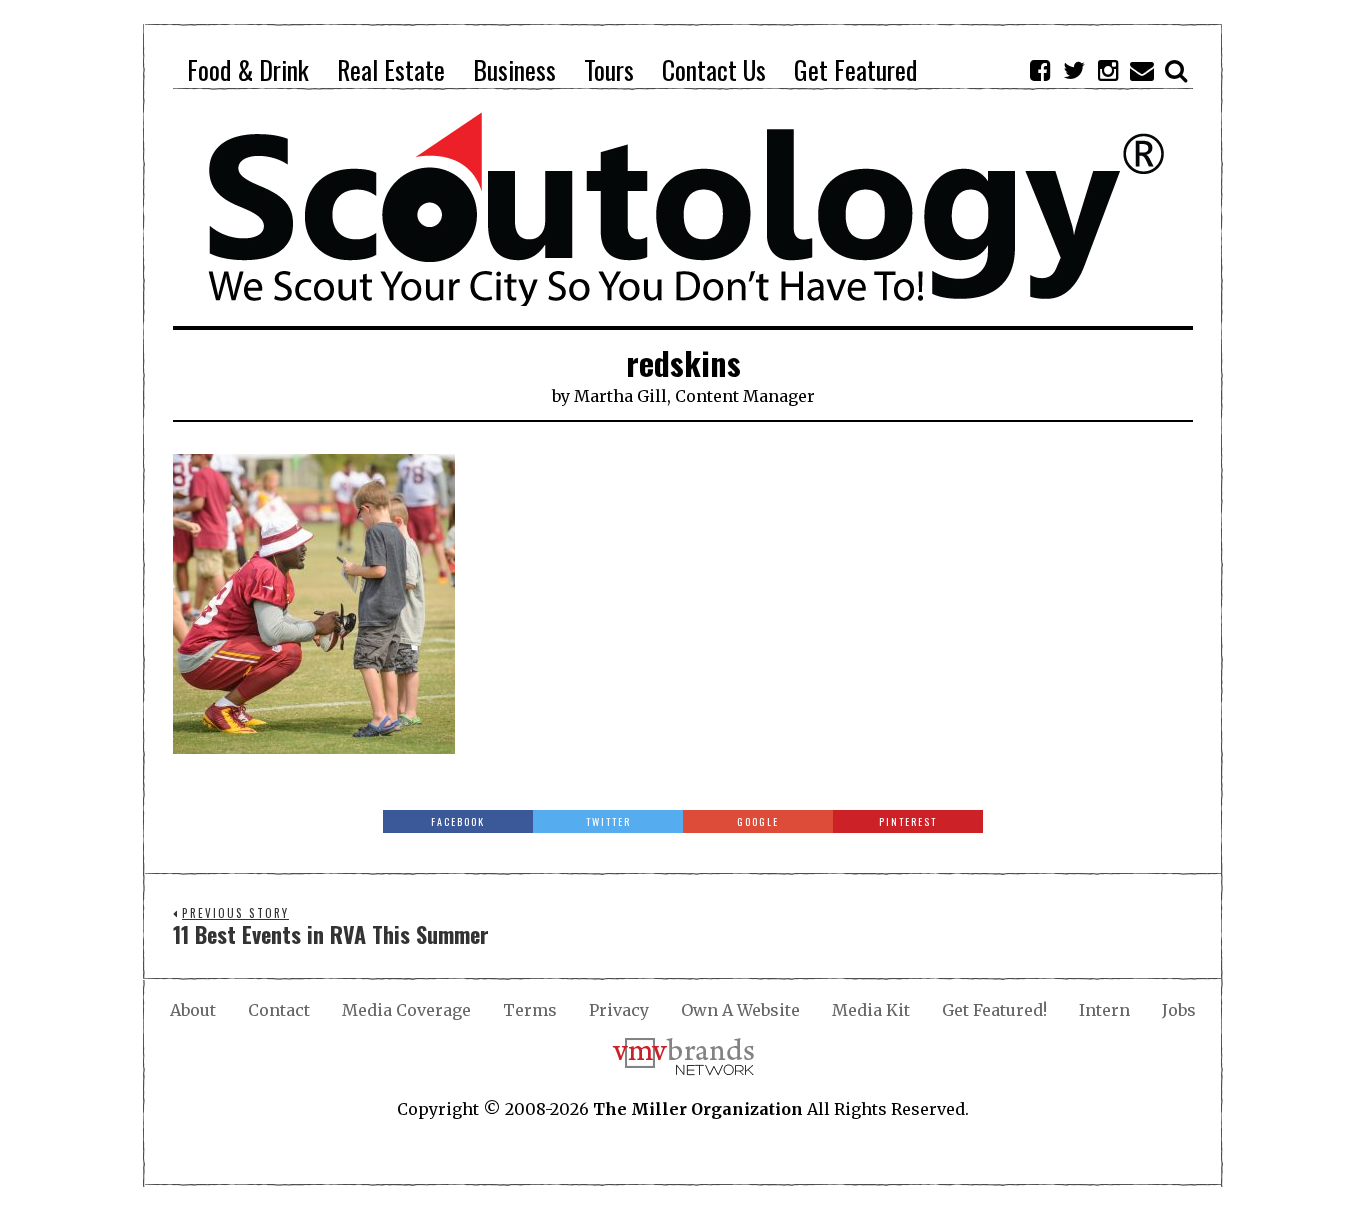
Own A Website (740, 1010)
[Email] (1142, 70)
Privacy (619, 1010)
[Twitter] (1074, 70)
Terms (530, 1010)
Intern (1104, 1010)
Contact (279, 1010)
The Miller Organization (698, 1109)
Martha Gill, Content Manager (694, 396)
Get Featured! (994, 1010)
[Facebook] (1040, 70)
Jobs (1179, 1010)
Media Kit (871, 1010)
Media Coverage (406, 1010)
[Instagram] (1108, 70)
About (193, 1010)
